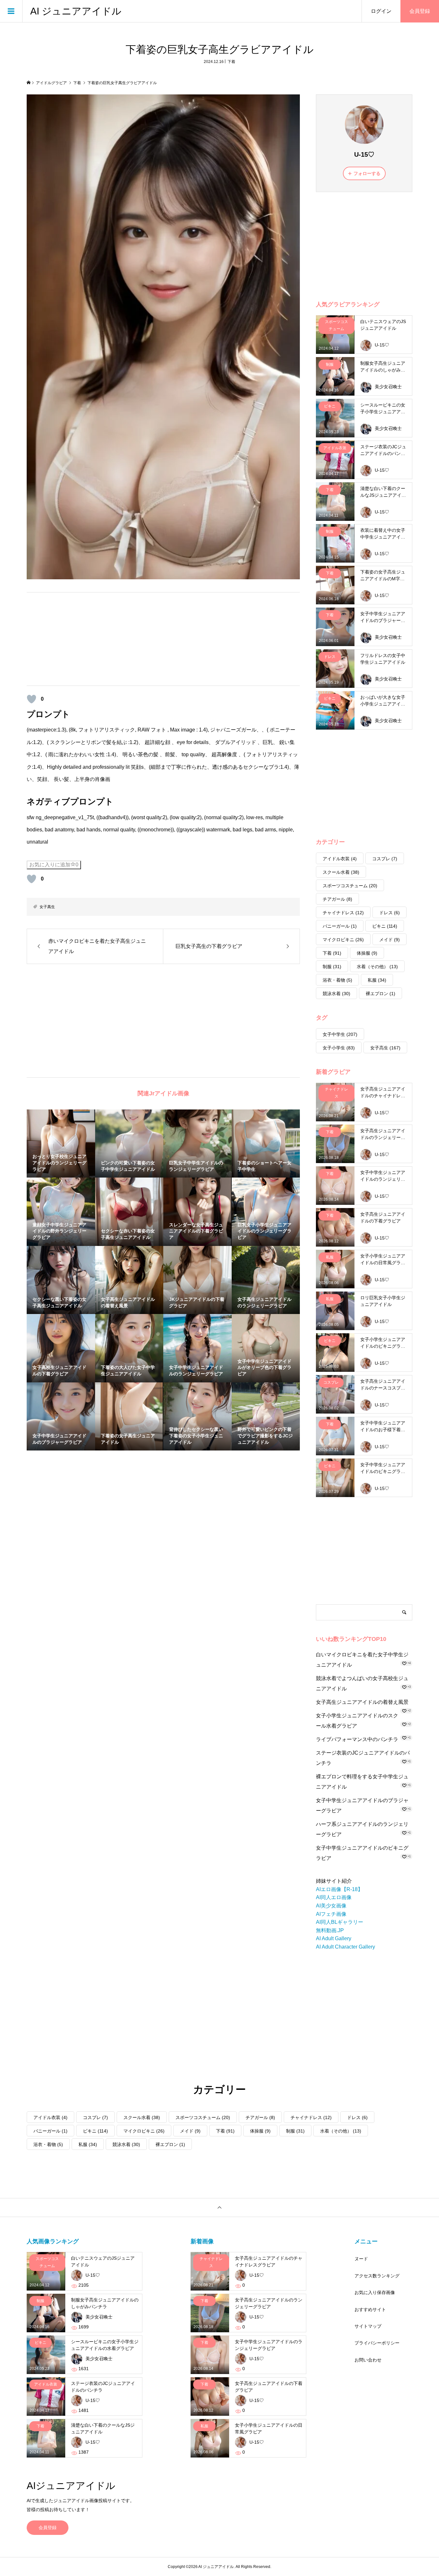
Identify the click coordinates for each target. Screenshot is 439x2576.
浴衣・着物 (337, 980)
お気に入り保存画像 (375, 2292)
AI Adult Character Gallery (345, 1947)
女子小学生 (339, 1048)
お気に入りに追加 (54, 865)
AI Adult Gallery (334, 1938)
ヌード (361, 2259)
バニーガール (340, 926)
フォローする (367, 173)
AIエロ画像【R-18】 (339, 1889)
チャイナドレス (343, 913)
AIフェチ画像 (331, 1914)
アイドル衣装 (340, 859)
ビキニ (385, 926)
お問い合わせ (368, 2360)
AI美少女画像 (331, 1906)
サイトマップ (368, 2326)
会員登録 (420, 11)
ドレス (390, 913)
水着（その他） (377, 967)
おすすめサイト (370, 2309)
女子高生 (47, 907)
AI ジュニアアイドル (76, 11)
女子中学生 (340, 1034)
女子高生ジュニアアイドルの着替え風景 (362, 1702)
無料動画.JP (330, 1930)
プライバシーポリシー (377, 2343)
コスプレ (385, 859)
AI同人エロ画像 (334, 1897)
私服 (377, 980)
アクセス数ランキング (377, 2276)
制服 (332, 967)
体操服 (367, 953)
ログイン (381, 11)
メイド (390, 940)
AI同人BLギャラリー (340, 1922)
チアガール (337, 899)
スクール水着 (341, 872)
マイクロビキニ (343, 940)
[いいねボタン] (31, 699)
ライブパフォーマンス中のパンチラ (357, 1739)
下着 (231, 62)
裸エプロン (381, 994)
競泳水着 (336, 994)
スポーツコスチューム (350, 886)
